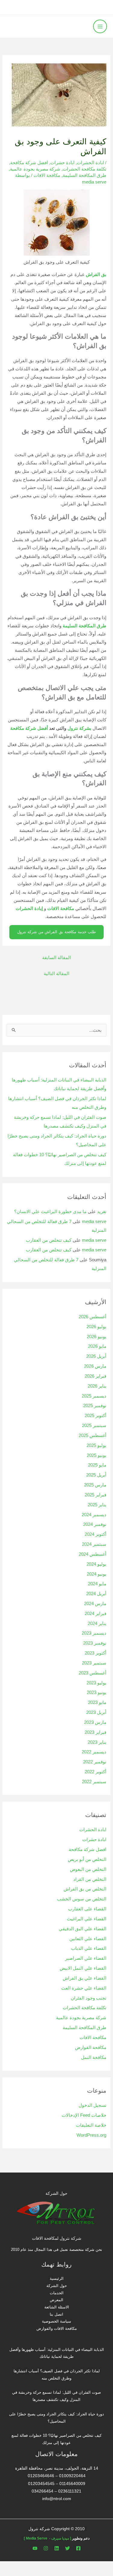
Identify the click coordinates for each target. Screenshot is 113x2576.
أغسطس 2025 (93, 1435)
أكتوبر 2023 (96, 1653)
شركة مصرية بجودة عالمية (35, 169)
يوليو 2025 (96, 1445)
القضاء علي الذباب (89, 1948)
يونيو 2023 (97, 1693)
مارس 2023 (95, 1722)
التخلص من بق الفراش (85, 1889)
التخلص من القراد (90, 1879)
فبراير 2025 (96, 1495)
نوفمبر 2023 (95, 1643)
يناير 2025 (97, 1505)
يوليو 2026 (96, 1327)
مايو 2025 (97, 1465)
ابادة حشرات (62, 163)
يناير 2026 (97, 1386)
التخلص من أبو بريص (87, 1859)
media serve (94, 1222)
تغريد (102, 1212)
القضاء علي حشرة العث (84, 1988)
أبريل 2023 (96, 1712)
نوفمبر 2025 (95, 1406)
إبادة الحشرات (29, 908)
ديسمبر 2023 (94, 1633)
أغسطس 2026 (93, 1317)
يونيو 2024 (97, 1574)
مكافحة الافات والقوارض (57, 2328)
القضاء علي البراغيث (87, 1919)
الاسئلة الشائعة (57, 2307)
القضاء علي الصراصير (86, 1958)
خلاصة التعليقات (91, 2125)
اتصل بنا (56, 2314)
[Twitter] (67, 2548)
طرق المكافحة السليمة (85, 175)
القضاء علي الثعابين (88, 1939)
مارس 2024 (95, 1604)
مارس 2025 (95, 1485)
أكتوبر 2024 (96, 1534)
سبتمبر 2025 (94, 1426)
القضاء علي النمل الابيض (83, 1968)
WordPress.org (91, 2135)
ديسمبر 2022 (94, 1752)
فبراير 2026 (96, 1376)
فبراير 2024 (96, 1614)
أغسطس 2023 (93, 1673)
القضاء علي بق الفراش (85, 1978)
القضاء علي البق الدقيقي (83, 1929)
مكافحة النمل (94, 2057)
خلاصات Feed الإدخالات (84, 2115)
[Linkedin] (57, 2548)
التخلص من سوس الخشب (82, 1899)
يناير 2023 (97, 1742)
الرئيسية (57, 2278)
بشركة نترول (79, 728)
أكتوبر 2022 (96, 1772)
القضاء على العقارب (87, 1909)
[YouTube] (35, 2548)
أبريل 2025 (96, 1475)
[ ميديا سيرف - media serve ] (47, 2538)
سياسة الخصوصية (56, 2321)
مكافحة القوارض (91, 2047)
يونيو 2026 (97, 1337)
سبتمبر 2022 (94, 1782)
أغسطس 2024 (93, 1554)
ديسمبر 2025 (94, 1396)
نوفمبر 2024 (95, 1524)
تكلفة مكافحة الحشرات (85, 169)
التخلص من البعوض (88, 1869)
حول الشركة (57, 2286)
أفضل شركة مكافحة (29, 728)
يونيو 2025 (97, 1455)
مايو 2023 (97, 1702)
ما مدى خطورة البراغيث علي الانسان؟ (50, 1212)
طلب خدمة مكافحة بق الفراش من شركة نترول (57, 932)
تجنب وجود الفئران (89, 1998)
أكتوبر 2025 (96, 1416)
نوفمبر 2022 (95, 1762)
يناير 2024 (97, 1624)
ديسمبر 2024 (94, 1515)
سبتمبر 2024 (94, 1544)
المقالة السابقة (56, 958)
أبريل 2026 (96, 1356)
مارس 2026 (95, 1366)
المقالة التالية (56, 974)
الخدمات (57, 2293)
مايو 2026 (97, 1346)
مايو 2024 (97, 1584)
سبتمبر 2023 (94, 1663)
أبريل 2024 (96, 1594)
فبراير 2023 (96, 1732)
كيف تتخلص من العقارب (49, 1240)
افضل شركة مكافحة (29, 163)
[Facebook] (78, 2548)
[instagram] (46, 2548)
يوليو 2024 (96, 1564)
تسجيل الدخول (93, 2105)
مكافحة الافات (47, 175)
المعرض (56, 2300)
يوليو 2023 (96, 1683)
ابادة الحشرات (90, 163)
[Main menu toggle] (100, 27)
